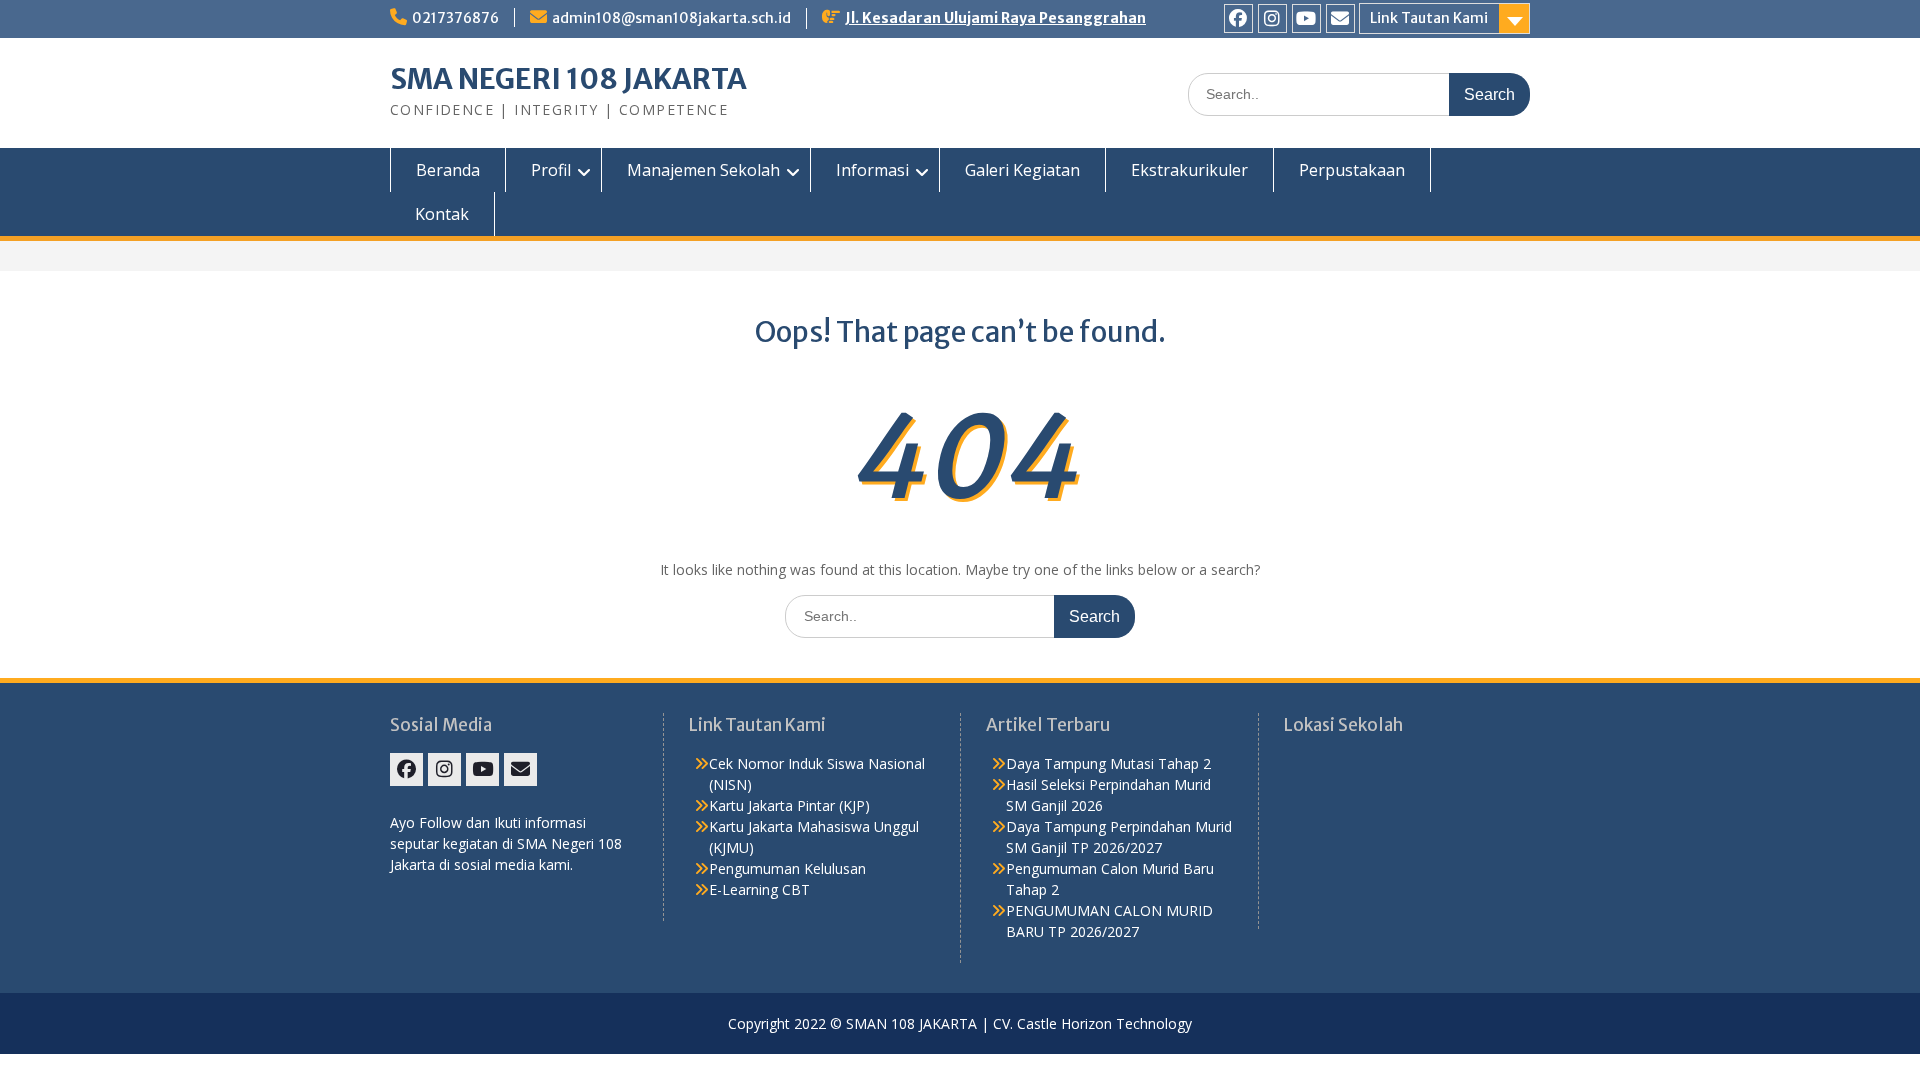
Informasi (872, 170)
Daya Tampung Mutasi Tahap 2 (1108, 763)
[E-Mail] (1340, 18)
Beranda (448, 170)
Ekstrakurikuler (1189, 170)
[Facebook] (1238, 18)
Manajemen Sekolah (703, 170)
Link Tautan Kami (1429, 18)
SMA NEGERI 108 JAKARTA (568, 79)
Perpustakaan (1352, 170)
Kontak (442, 214)
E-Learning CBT (759, 889)
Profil (551, 170)
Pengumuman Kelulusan (787, 868)
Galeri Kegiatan (1022, 170)
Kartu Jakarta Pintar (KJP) (789, 805)
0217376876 (455, 18)
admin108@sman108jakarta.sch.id (671, 18)
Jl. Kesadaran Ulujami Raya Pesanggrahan (995, 18)
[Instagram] (1272, 18)
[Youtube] (1306, 18)
